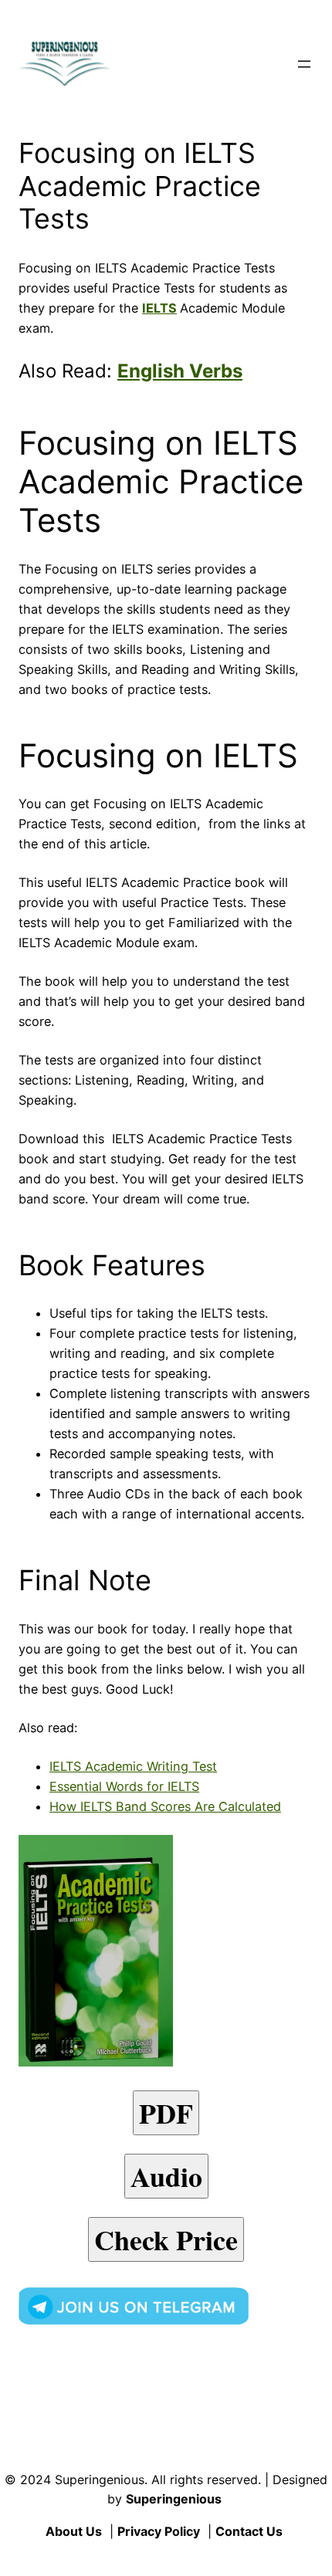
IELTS (159, 308)
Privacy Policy (159, 2531)
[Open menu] (304, 64)
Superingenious (174, 2499)
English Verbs (180, 371)
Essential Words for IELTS (124, 1786)
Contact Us (249, 2531)
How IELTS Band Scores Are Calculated (165, 1806)
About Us (74, 2531)
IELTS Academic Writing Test (133, 1766)
